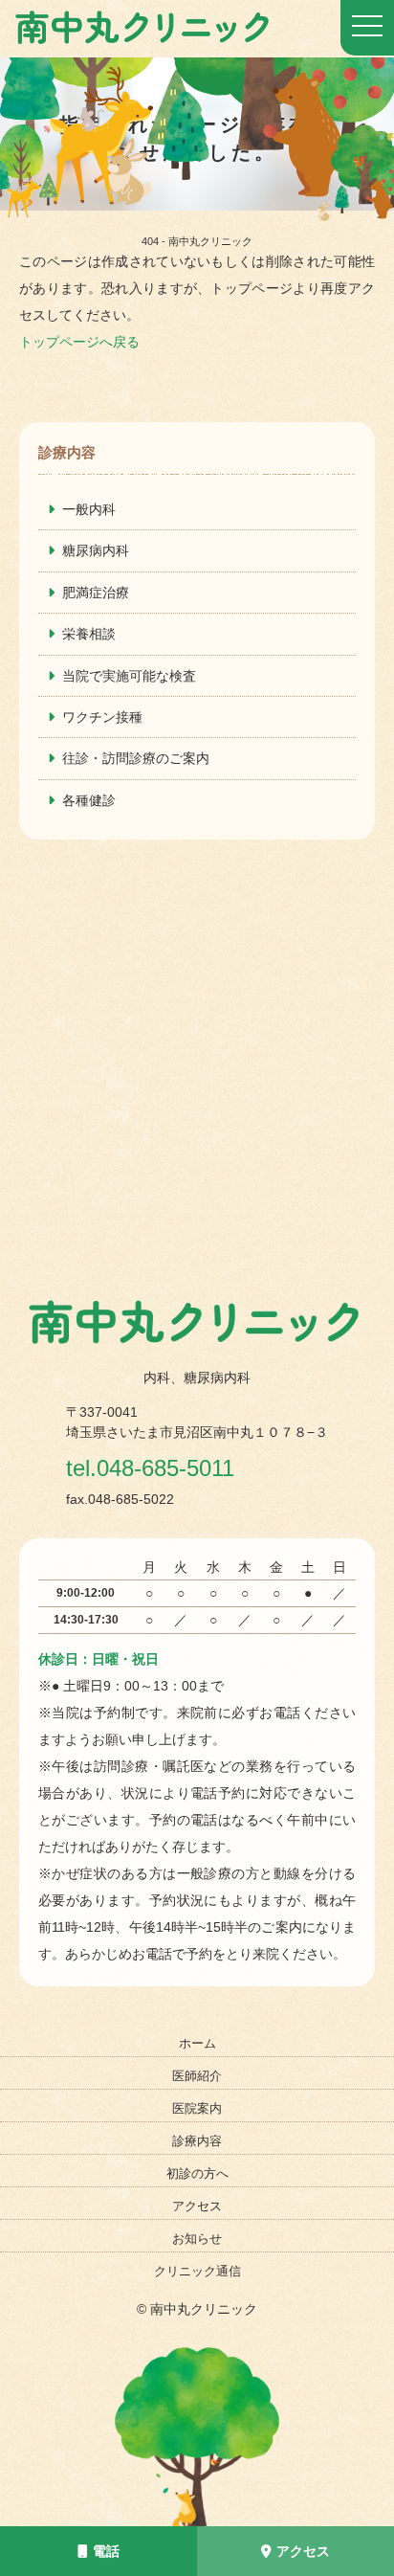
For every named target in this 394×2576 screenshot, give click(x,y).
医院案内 (197, 2108)
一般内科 (89, 509)
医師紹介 (197, 2076)
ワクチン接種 (102, 717)
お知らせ (197, 2239)
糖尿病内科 (96, 550)
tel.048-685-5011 (150, 1468)
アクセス (303, 2551)
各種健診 (89, 800)
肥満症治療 (96, 593)
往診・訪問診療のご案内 (136, 758)
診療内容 (197, 2141)
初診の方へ (197, 2173)
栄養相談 (89, 634)
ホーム (197, 2043)
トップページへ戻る (79, 342)
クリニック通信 (197, 2271)
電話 (106, 2551)
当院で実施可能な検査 (129, 676)
